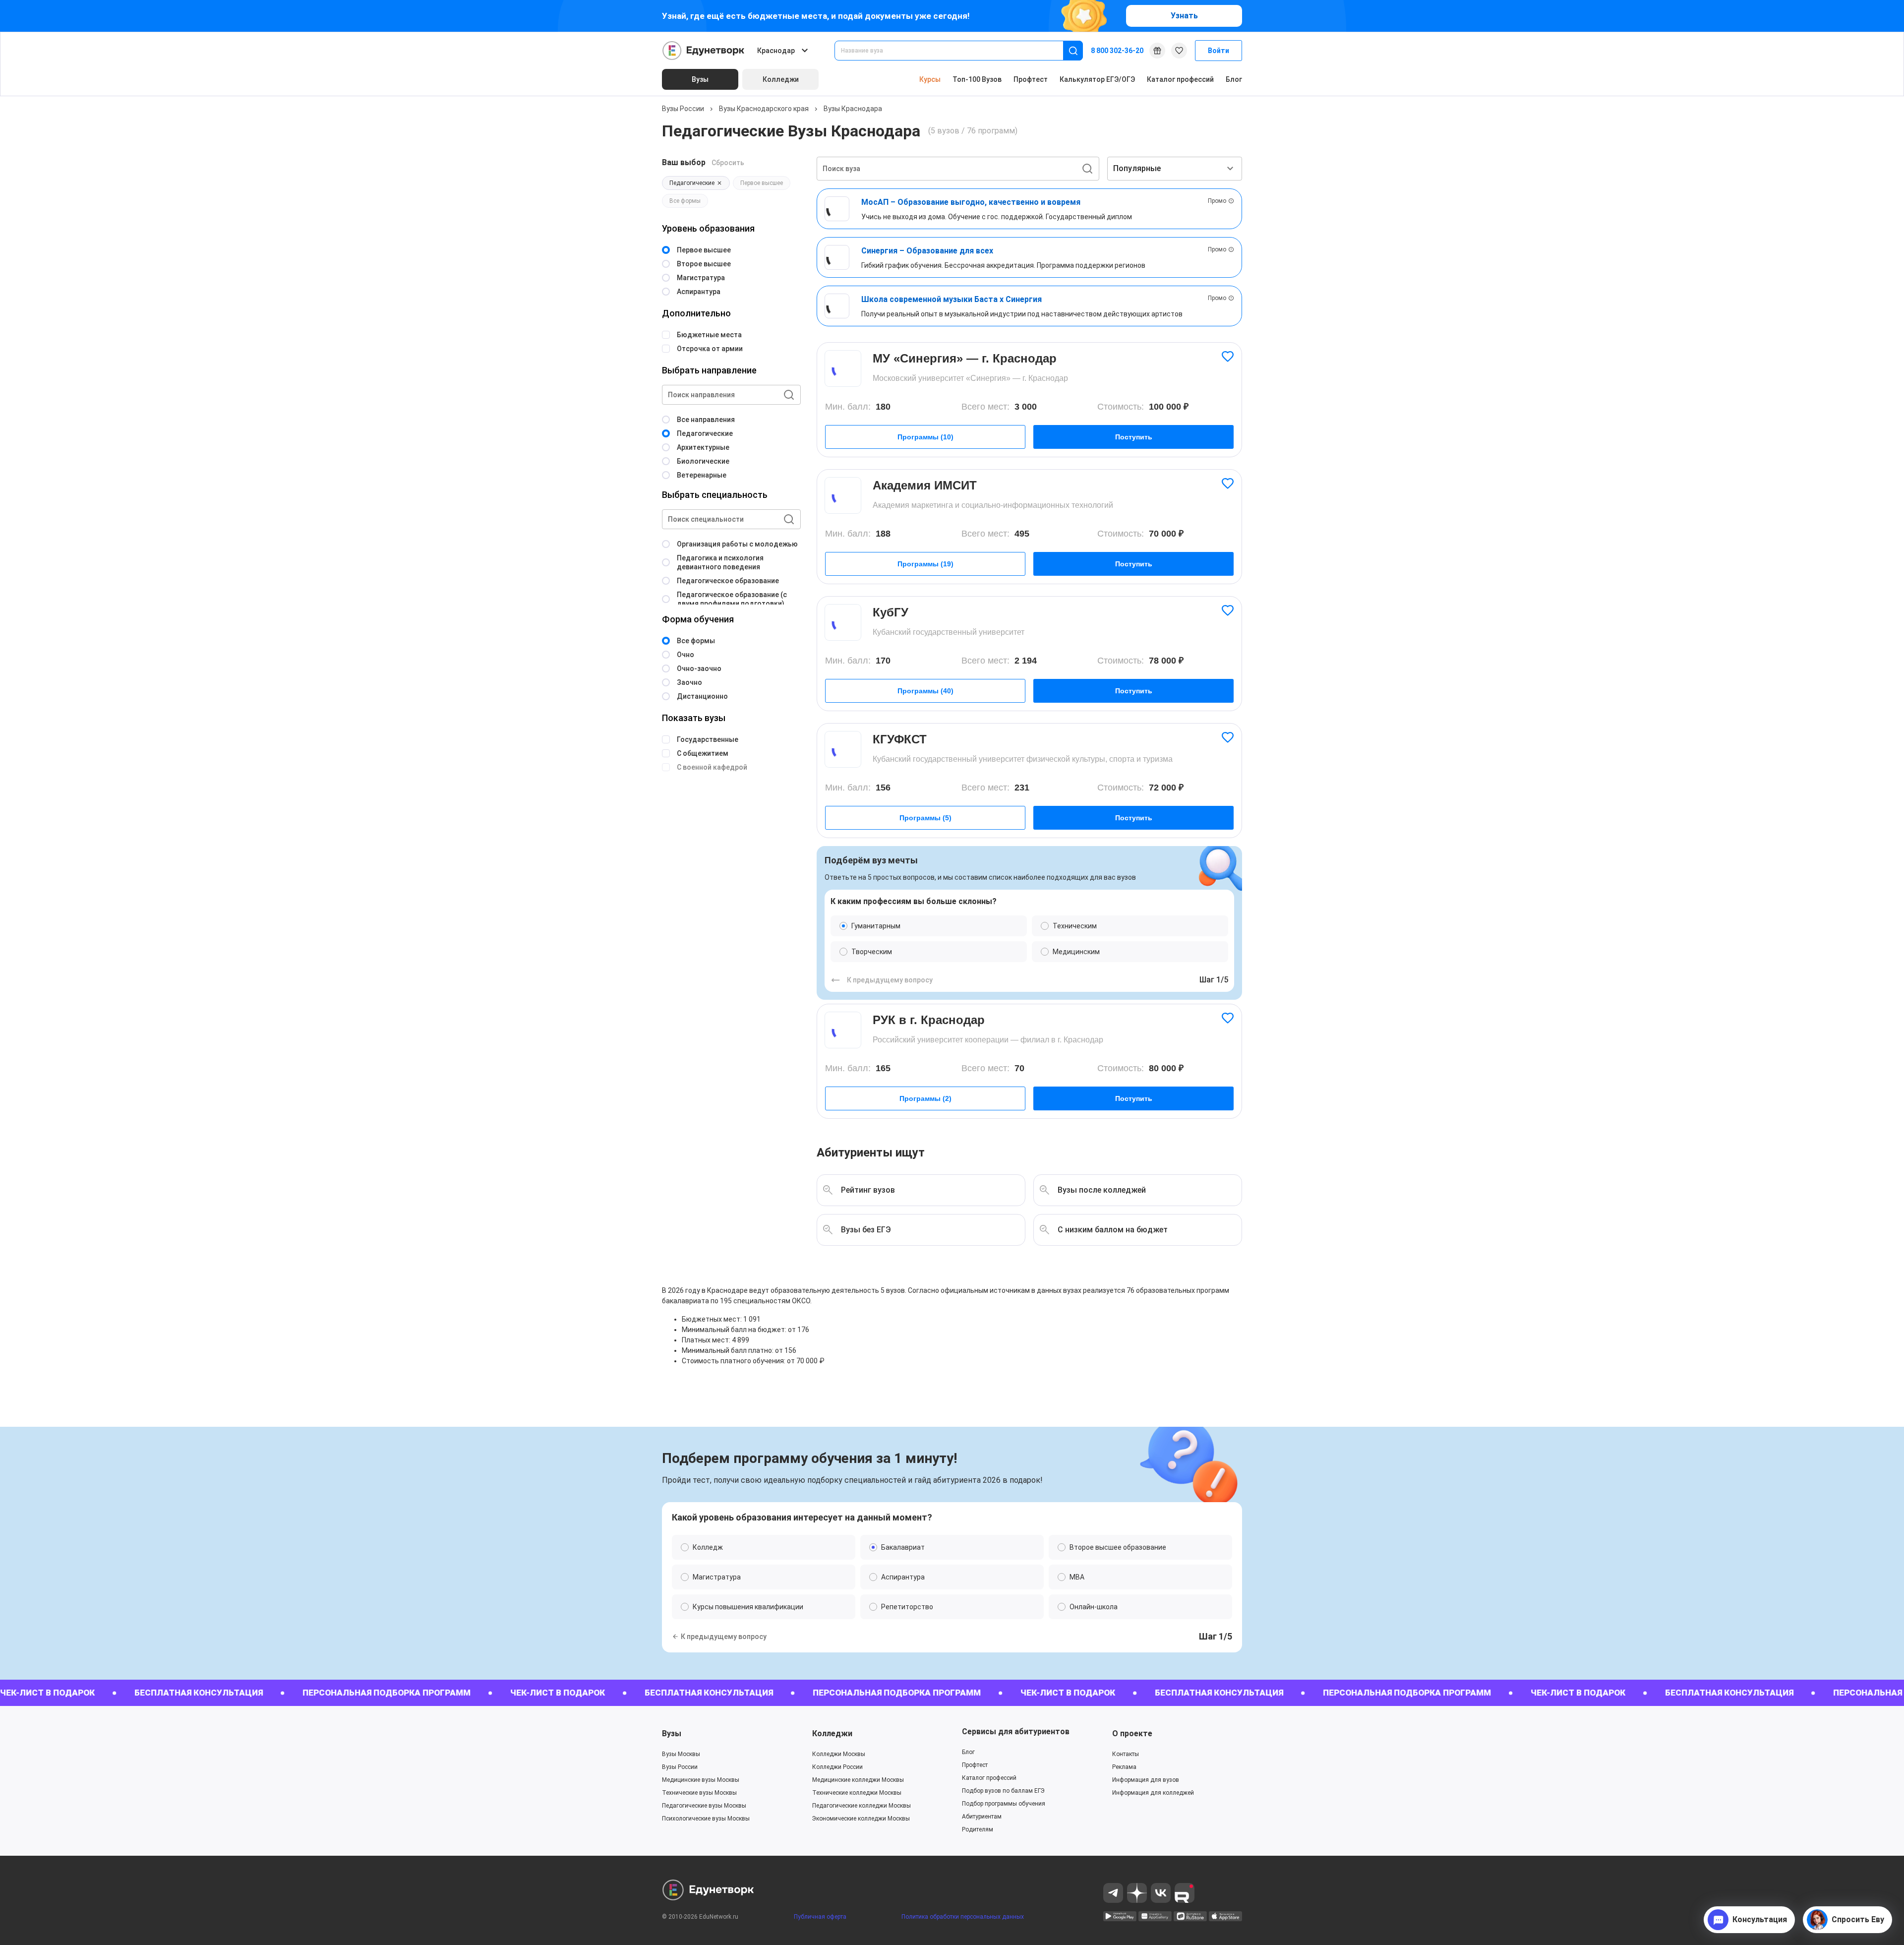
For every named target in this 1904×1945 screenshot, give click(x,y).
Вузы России (683, 109)
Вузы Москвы (681, 1754)
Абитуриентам (982, 1817)
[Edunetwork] (704, 51)
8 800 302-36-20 (1117, 51)
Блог (1234, 79)
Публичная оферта (820, 1917)
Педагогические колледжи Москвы (862, 1806)
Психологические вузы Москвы (706, 1819)
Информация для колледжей (1153, 1793)
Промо (1217, 201)
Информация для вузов (1146, 1780)
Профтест (1031, 79)
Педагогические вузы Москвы (704, 1806)
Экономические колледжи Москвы (861, 1819)
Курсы (930, 79)
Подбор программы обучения (1004, 1804)
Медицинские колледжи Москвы (858, 1780)
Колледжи (832, 1733)
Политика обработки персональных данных (963, 1917)
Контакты (1126, 1754)
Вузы (672, 1733)
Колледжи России (837, 1767)
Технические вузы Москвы (699, 1793)
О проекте (1132, 1733)
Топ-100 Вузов (977, 79)
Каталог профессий (1180, 79)
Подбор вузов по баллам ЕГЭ (1003, 1791)
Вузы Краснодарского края (764, 109)
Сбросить (728, 163)
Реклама (1124, 1767)
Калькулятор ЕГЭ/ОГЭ (1097, 79)
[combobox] (956, 51)
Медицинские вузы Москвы (701, 1780)
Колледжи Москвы (839, 1754)
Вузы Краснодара (853, 109)
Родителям (978, 1829)
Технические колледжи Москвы (857, 1793)
